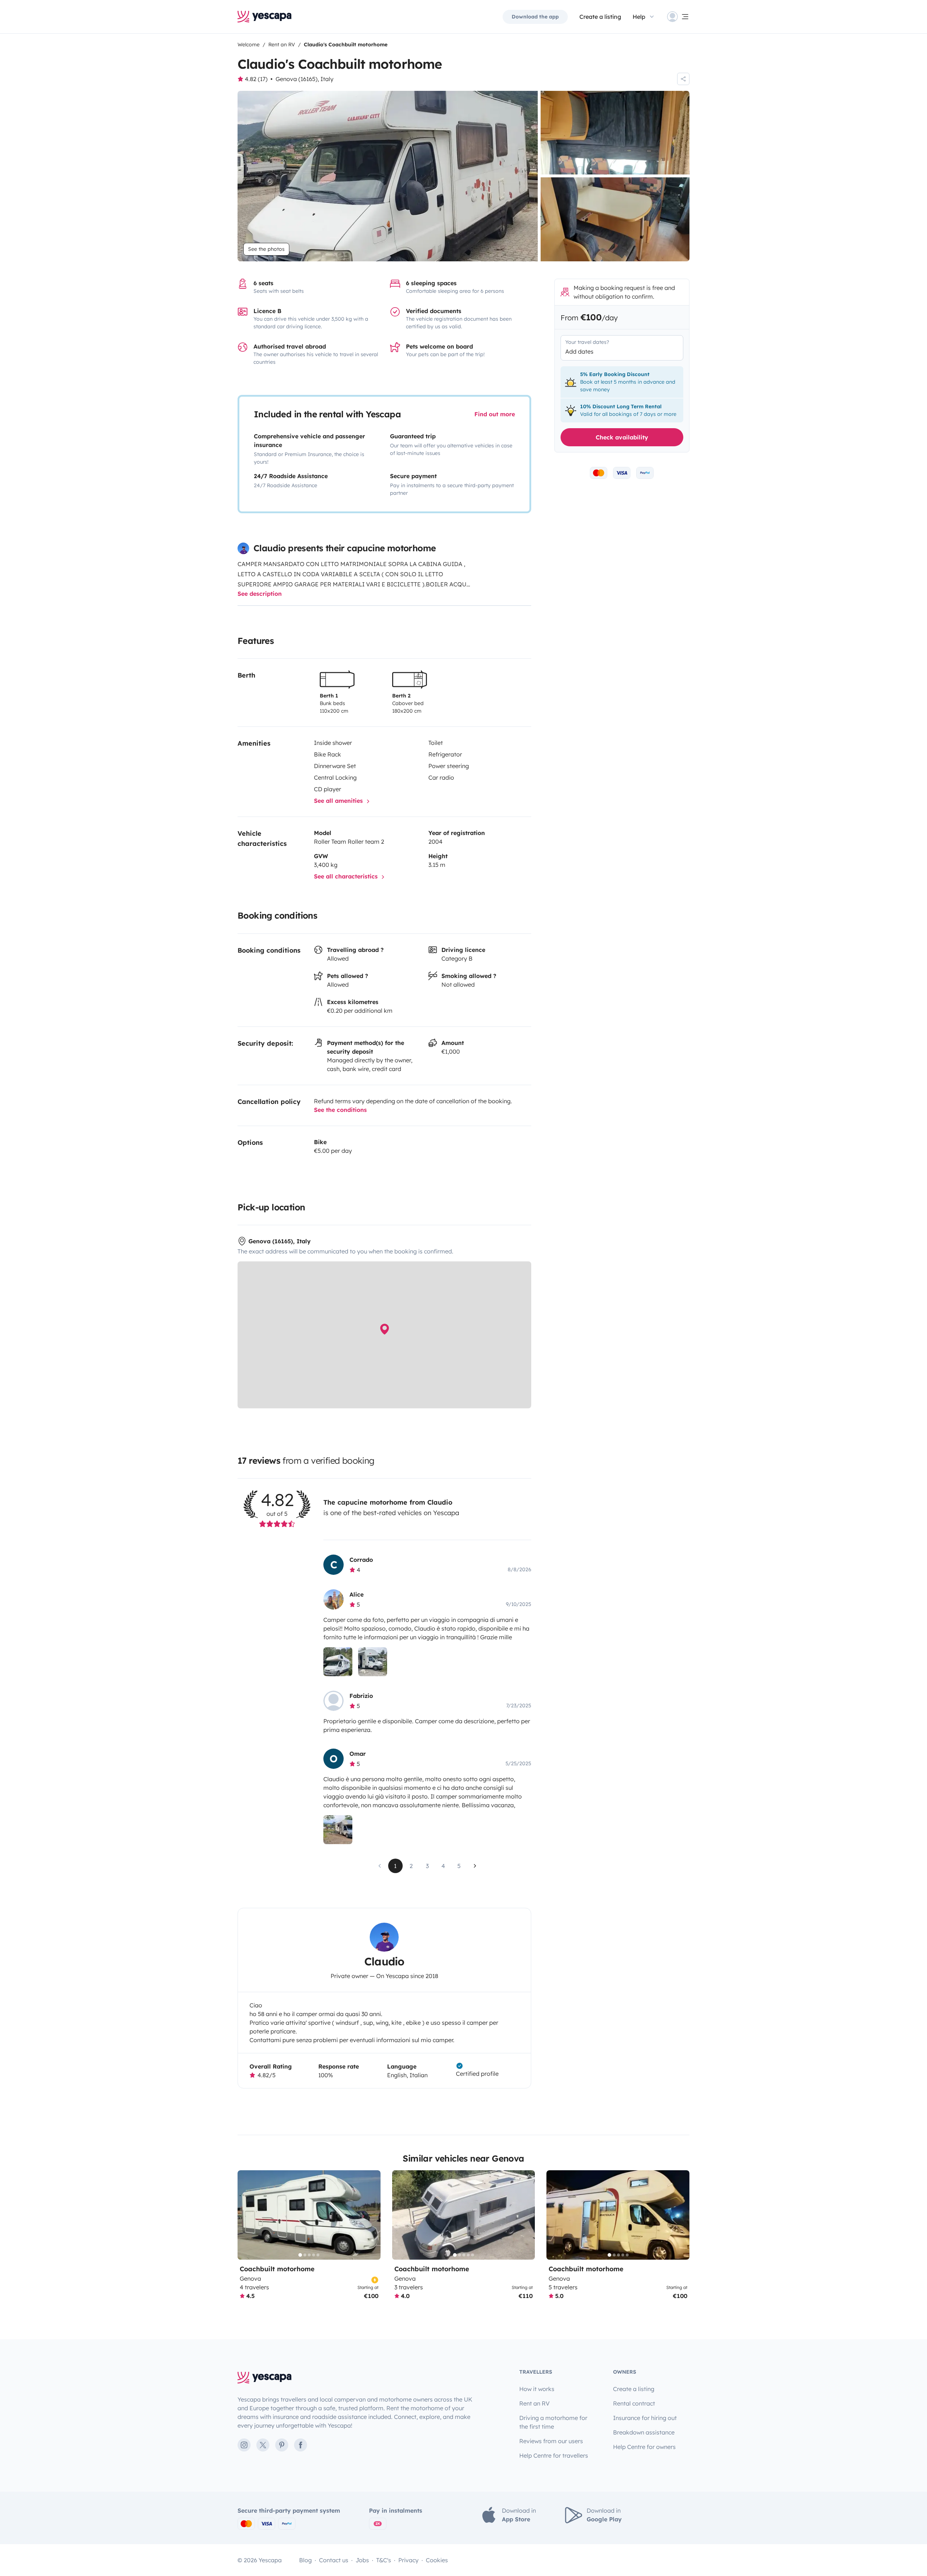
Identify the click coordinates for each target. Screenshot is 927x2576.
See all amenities (339, 801)
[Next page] (475, 1866)
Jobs (362, 2560)
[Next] (372, 2215)
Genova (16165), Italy (305, 79)
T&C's (384, 2560)
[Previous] (246, 2215)
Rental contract (634, 2403)
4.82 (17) (256, 79)
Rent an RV (534, 2403)
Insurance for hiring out (645, 2418)
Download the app (535, 17)
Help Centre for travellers (554, 2455)
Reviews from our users (551, 2441)
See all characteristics (347, 876)
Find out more (495, 414)
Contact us (334, 2560)
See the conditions (340, 1110)
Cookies (437, 2560)
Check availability (622, 437)
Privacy (408, 2560)
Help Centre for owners (644, 2447)
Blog (305, 2560)
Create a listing (600, 17)
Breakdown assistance (644, 2432)
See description (260, 594)
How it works (537, 2389)
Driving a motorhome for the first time (553, 2422)
